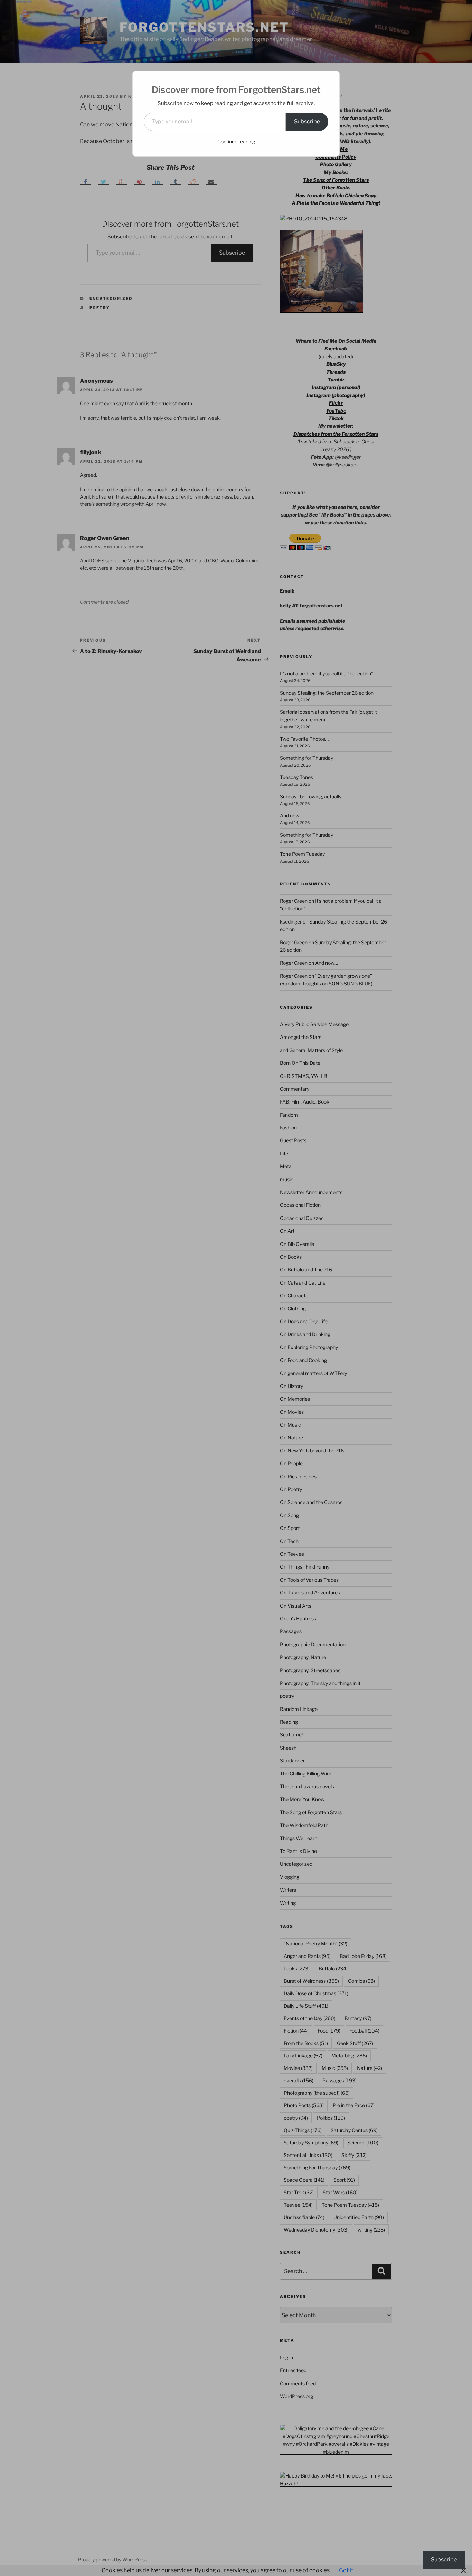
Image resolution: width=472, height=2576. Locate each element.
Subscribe (307, 121)
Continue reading (236, 141)
